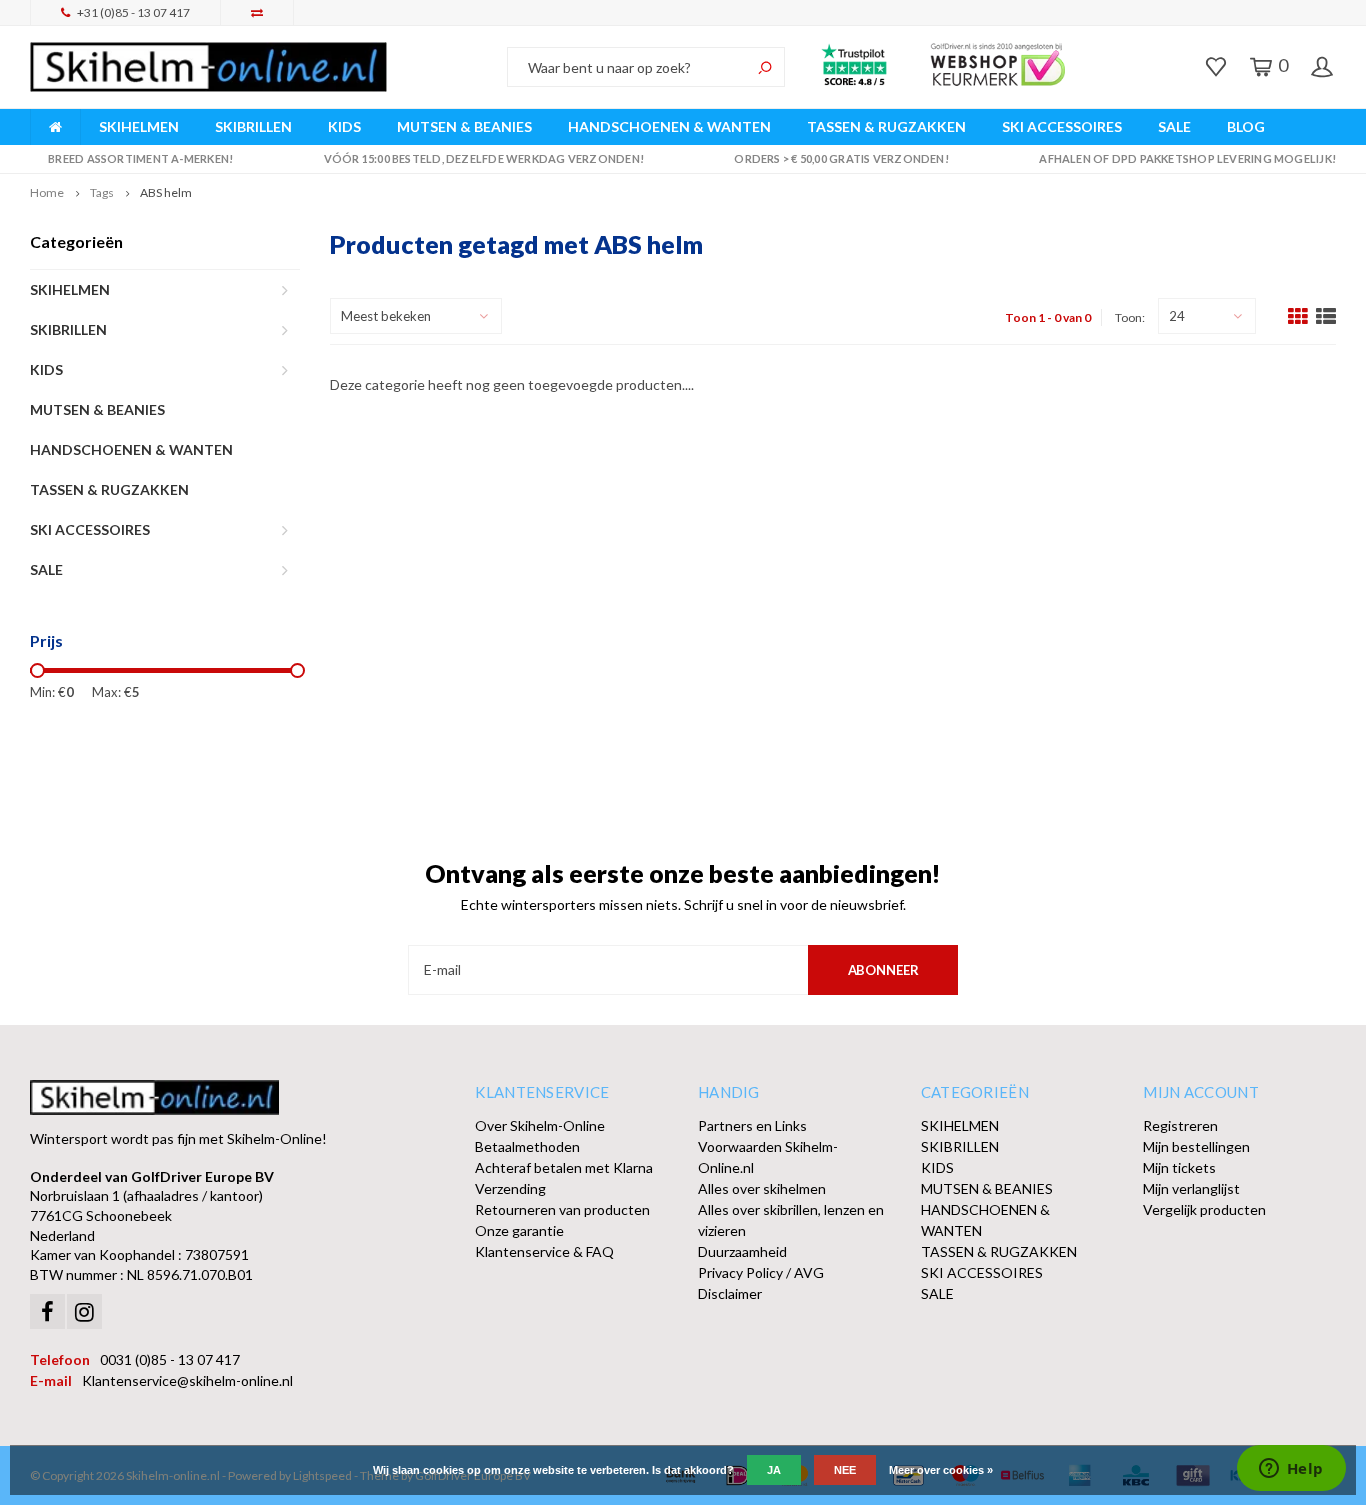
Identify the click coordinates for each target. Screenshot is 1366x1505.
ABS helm (166, 192)
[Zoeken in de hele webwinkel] (765, 67)
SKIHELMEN (139, 126)
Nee (845, 1470)
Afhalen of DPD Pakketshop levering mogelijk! (1187, 158)
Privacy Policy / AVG (761, 1272)
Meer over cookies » (941, 1470)
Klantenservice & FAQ (544, 1251)
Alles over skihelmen (762, 1188)
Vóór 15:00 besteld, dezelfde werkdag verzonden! (484, 158)
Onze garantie (519, 1230)
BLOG (1246, 126)
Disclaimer (730, 1293)
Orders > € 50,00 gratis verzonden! (841, 158)
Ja (774, 1470)
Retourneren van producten (562, 1209)
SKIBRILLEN (253, 126)
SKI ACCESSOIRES (1062, 126)
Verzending (510, 1188)
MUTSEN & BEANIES (464, 126)
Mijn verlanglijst (1191, 1188)
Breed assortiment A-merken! (140, 158)
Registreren (1180, 1125)
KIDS (344, 126)
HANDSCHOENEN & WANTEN (669, 126)
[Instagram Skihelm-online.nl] (84, 1311)
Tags (102, 192)
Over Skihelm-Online (540, 1125)
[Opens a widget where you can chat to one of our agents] (1291, 1470)
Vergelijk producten (1204, 1209)
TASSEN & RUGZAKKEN (886, 126)
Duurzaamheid (742, 1251)
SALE (1174, 126)
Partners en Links (752, 1125)
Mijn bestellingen (1196, 1146)
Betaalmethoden (527, 1146)
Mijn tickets (1179, 1167)
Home (47, 192)
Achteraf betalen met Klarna (564, 1167)
